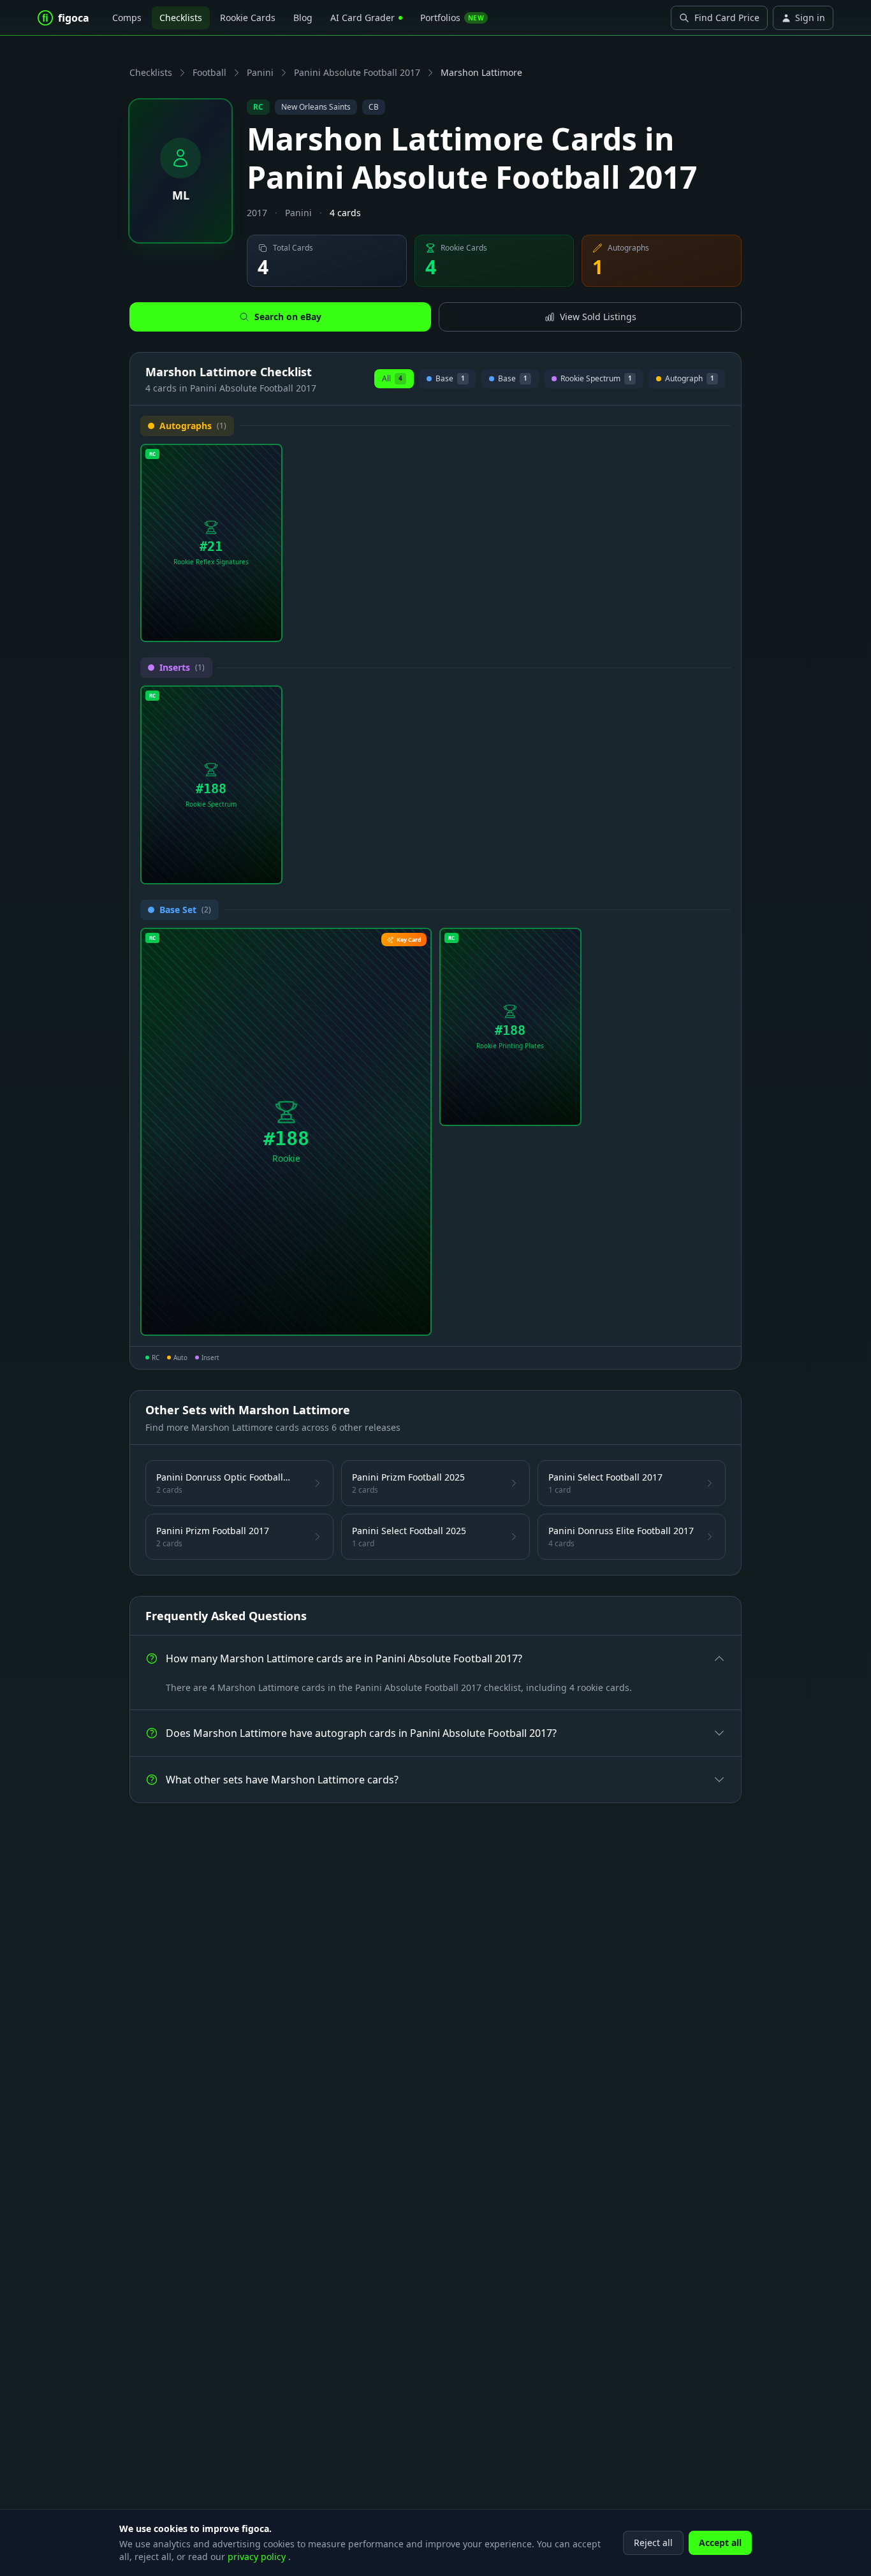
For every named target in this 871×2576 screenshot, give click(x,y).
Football (209, 72)
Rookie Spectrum (596, 380)
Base (450, 380)
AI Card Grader (362, 18)
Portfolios (452, 18)
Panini (260, 72)
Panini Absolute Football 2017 (357, 72)
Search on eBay (288, 317)
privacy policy (258, 2557)
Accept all (720, 2543)
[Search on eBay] (268, 627)
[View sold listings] (247, 627)
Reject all (653, 2543)
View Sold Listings (598, 317)
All (392, 378)
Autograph (687, 380)
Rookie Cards (248, 18)
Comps (127, 18)
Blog (303, 18)
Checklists (181, 18)
